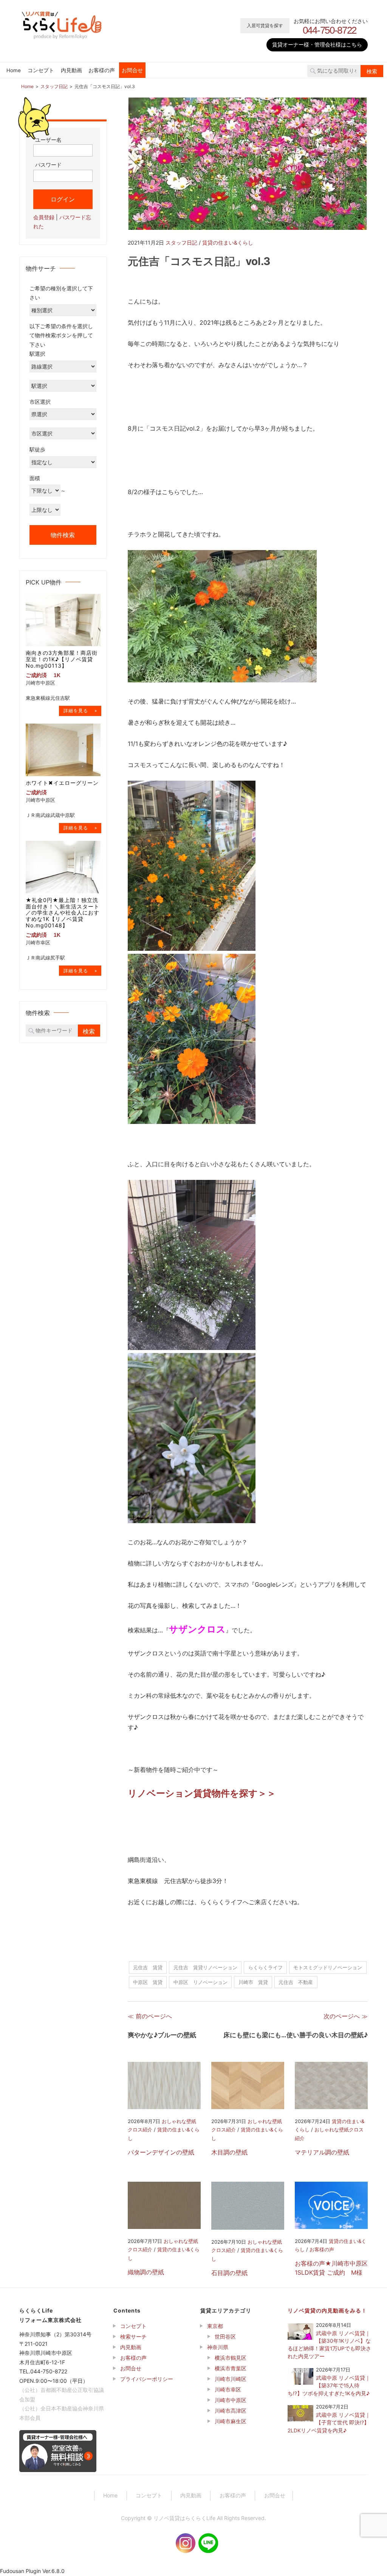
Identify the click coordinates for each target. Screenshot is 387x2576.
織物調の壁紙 (146, 2272)
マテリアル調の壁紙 (322, 2152)
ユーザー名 (48, 140)
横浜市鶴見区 (231, 2358)
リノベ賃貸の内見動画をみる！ (327, 2310)
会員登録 (44, 217)
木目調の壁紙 (229, 2152)
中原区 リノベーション (200, 1982)
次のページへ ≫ (346, 2016)
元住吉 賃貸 (148, 1967)
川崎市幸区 (228, 2389)
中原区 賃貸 (148, 1982)
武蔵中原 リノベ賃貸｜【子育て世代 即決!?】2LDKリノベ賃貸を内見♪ (329, 2423)
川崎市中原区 (231, 2400)
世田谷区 (225, 2337)
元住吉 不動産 (296, 1982)
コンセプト (41, 70)
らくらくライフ (265, 1967)
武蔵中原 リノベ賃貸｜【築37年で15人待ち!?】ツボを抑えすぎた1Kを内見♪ (329, 2386)
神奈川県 (218, 2347)
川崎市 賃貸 (253, 1982)
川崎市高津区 (231, 2411)
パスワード (48, 165)
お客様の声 (102, 70)
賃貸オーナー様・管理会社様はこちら (317, 44)
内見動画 (71, 70)
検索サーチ (133, 2337)
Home (14, 70)
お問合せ (132, 70)
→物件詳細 (80, 711)
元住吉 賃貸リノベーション (205, 1967)
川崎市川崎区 (231, 2379)
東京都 (215, 2326)
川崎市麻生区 (231, 2421)
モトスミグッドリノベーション (328, 1967)
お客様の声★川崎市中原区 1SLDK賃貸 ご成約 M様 (331, 2268)
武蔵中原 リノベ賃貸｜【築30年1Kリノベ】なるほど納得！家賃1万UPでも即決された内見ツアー (329, 2345)
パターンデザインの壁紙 (161, 2152)
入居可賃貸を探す (265, 26)
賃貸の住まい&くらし (228, 243)
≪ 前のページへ (150, 2016)
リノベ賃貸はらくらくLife (184, 2518)
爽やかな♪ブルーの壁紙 (162, 2035)
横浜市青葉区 (231, 2368)
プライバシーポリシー (147, 2379)
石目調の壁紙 (229, 2273)
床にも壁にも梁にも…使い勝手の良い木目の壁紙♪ (296, 2035)
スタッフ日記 (181, 243)
